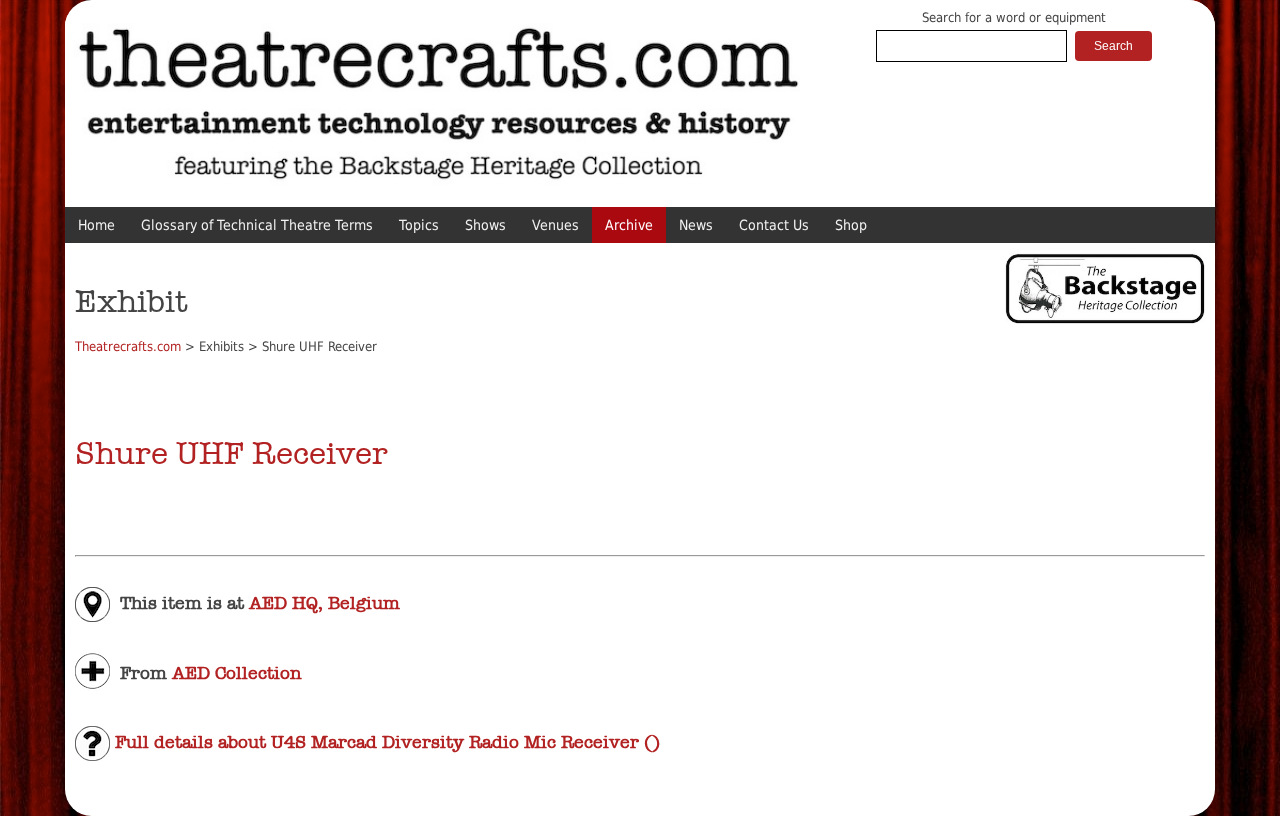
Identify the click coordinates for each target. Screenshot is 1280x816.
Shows (485, 225)
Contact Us (774, 225)
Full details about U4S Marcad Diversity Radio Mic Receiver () (385, 742)
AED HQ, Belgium (324, 603)
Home (96, 225)
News (696, 225)
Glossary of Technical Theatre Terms (257, 225)
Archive (629, 225)
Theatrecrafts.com (128, 346)
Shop (851, 225)
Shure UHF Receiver (231, 453)
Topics (419, 225)
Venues (555, 225)
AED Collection (236, 672)
